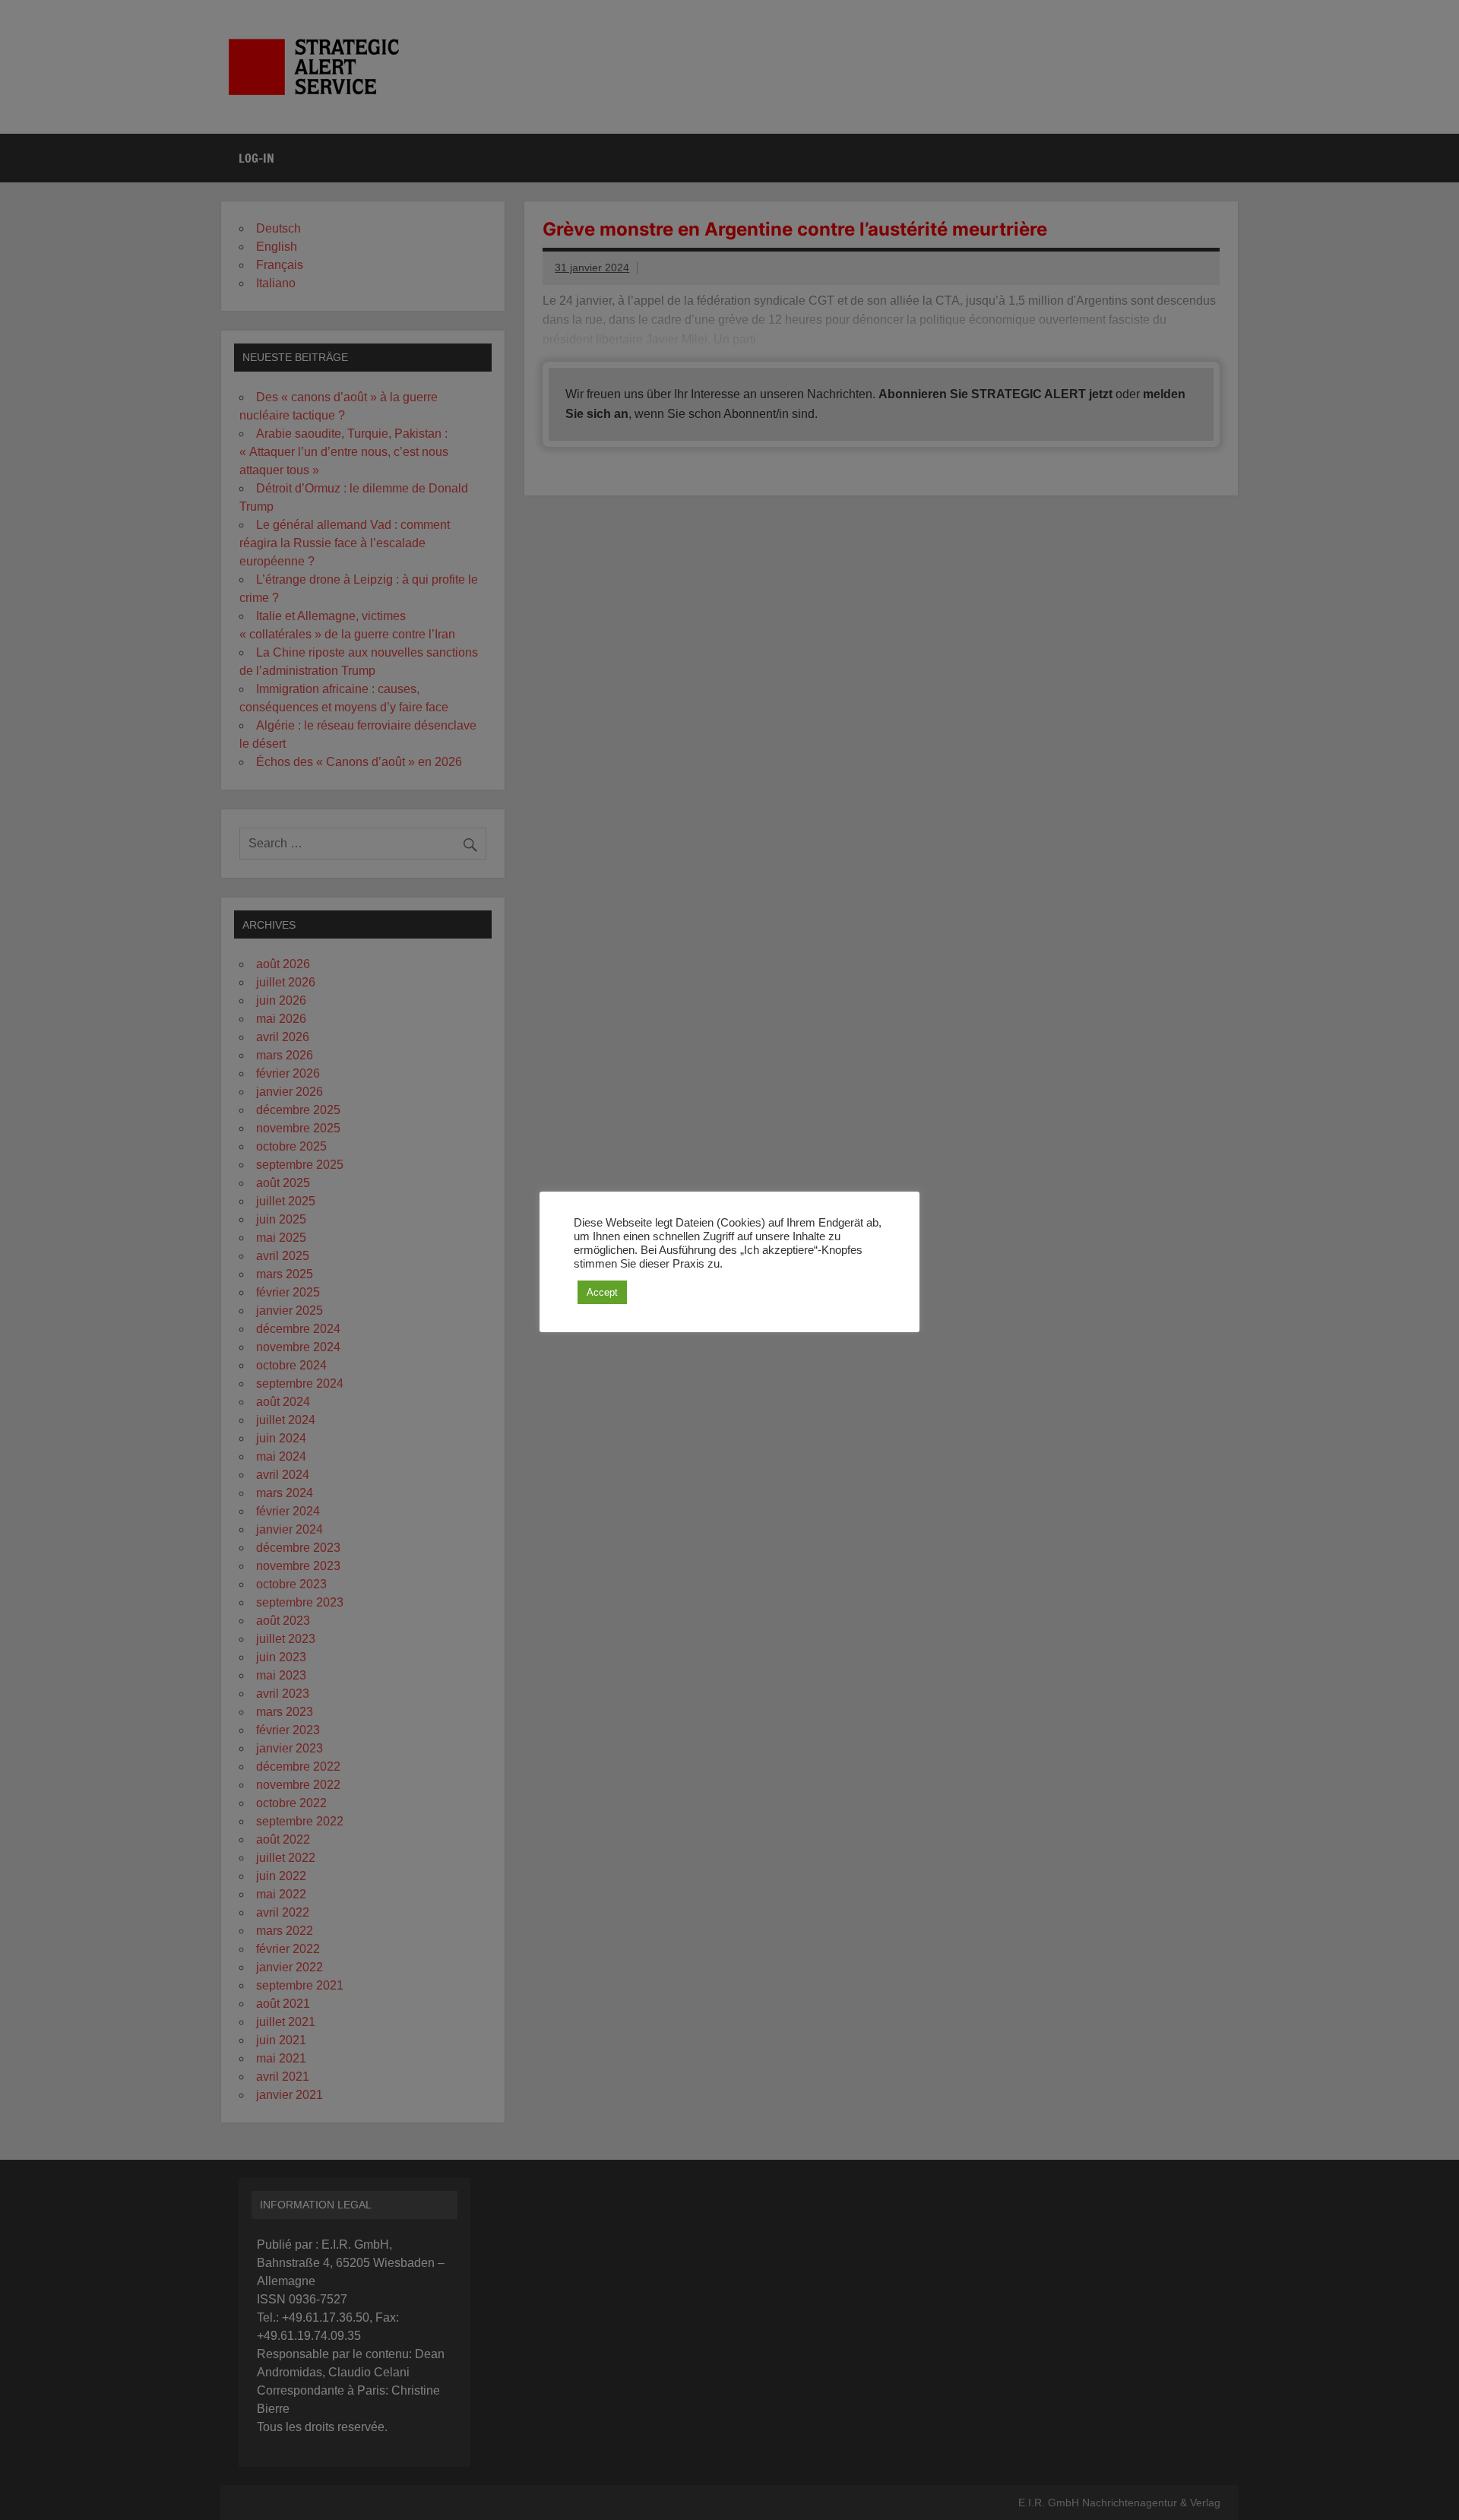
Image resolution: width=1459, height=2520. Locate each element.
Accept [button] (602, 1292)
